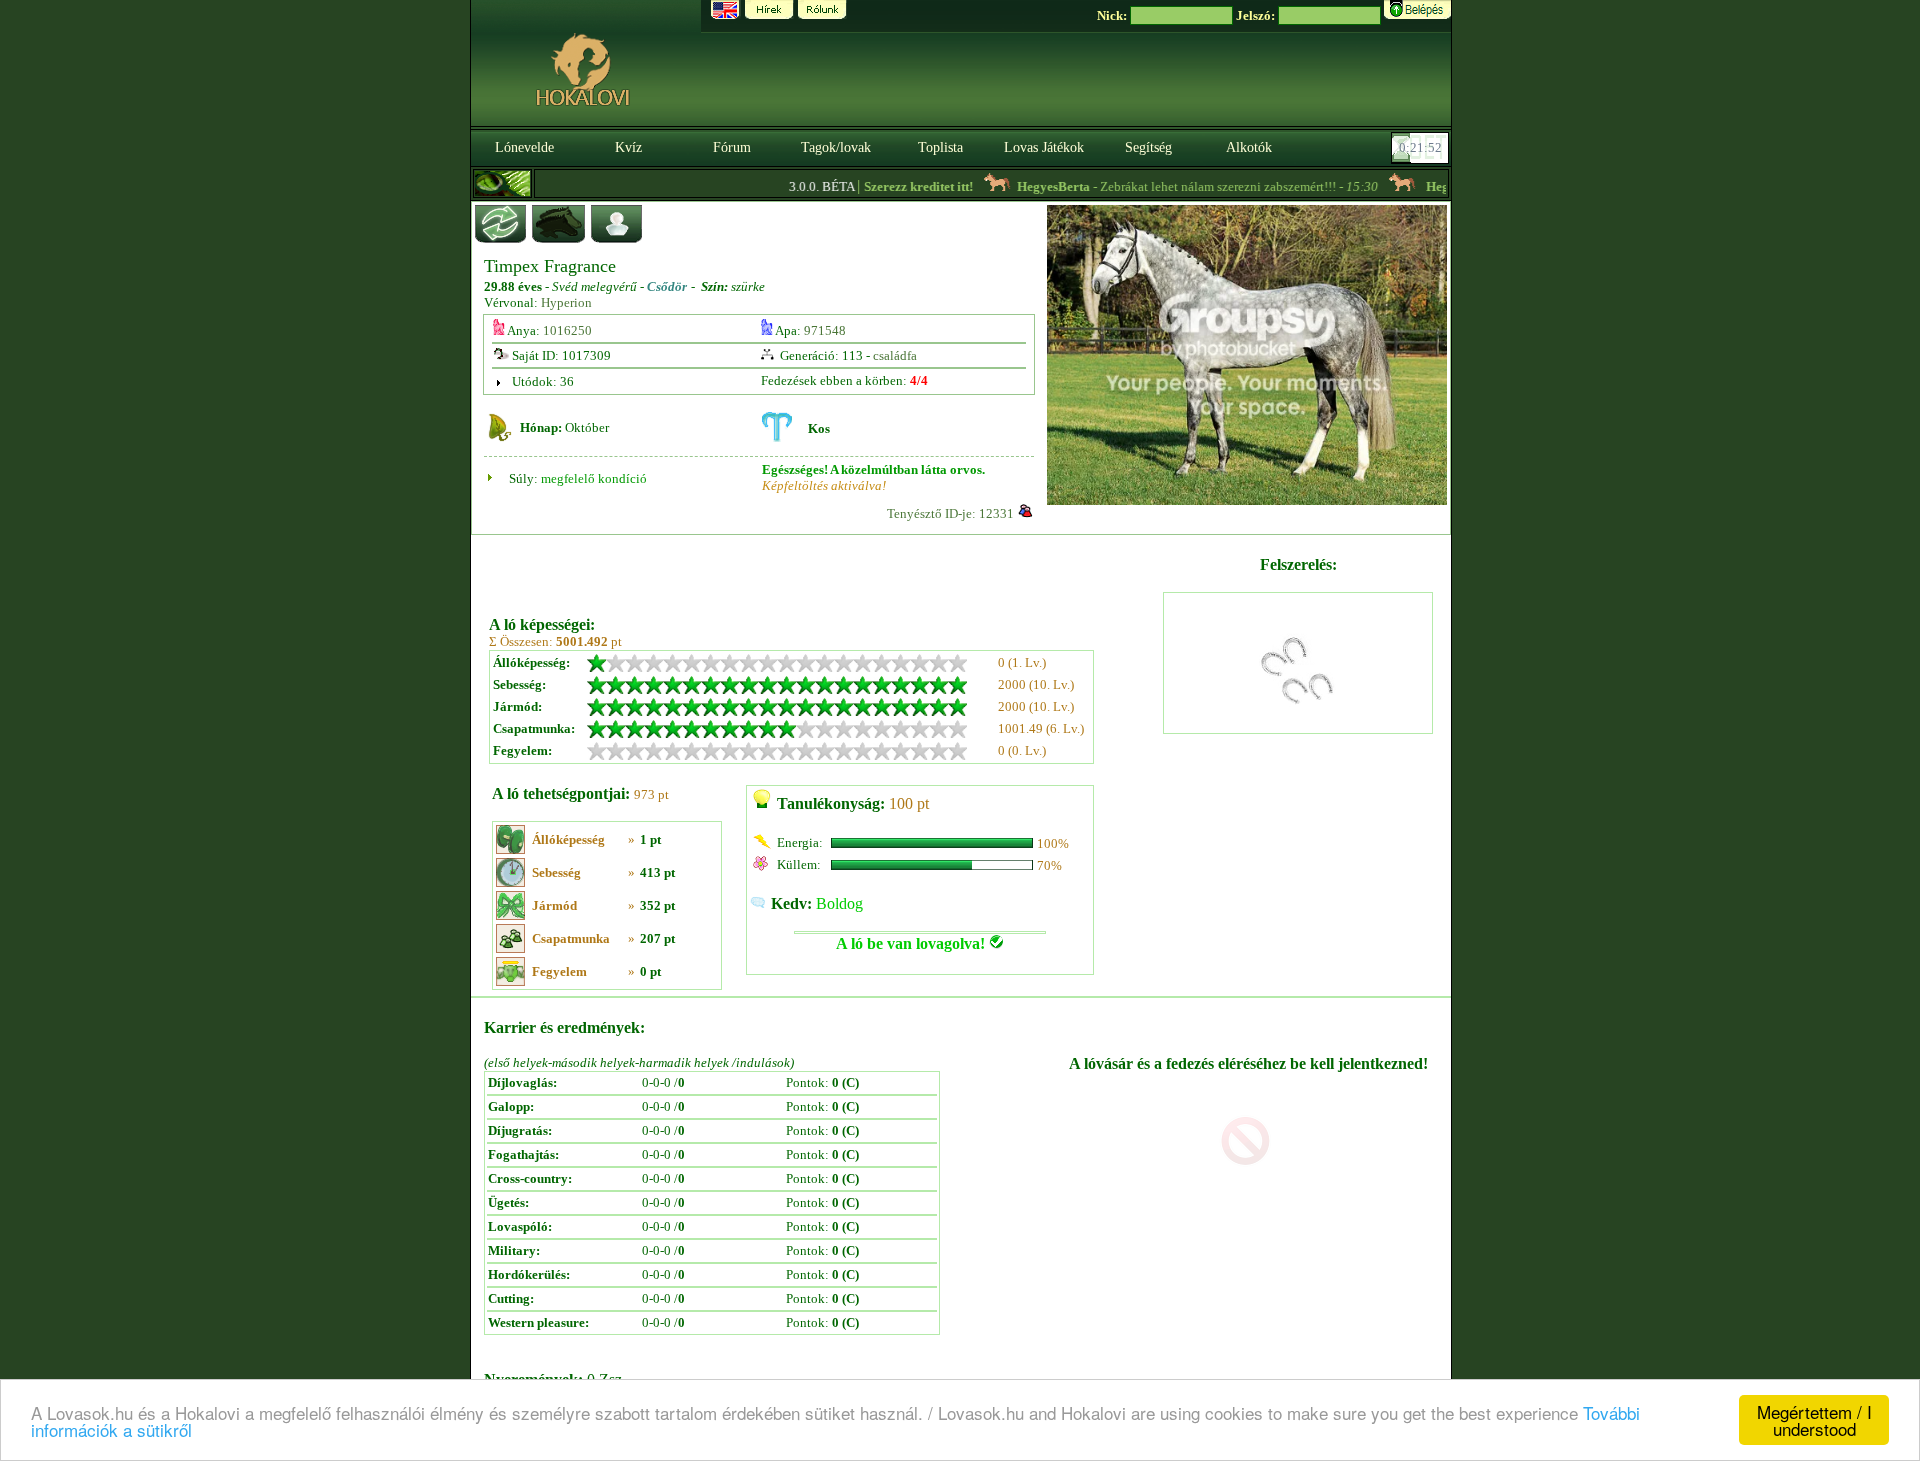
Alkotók (1249, 147)
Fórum (732, 147)
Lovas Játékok (1044, 147)
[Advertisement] (824, 568)
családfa (895, 355)
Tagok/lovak (836, 147)
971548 (825, 330)
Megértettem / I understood (1814, 1420)
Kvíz (628, 147)
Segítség (1148, 147)
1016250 (567, 330)
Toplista (940, 147)
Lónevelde (524, 147)
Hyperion (566, 302)
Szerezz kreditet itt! (892, 186)
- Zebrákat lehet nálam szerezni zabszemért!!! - (1171, 186)
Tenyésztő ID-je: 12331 (950, 513)
